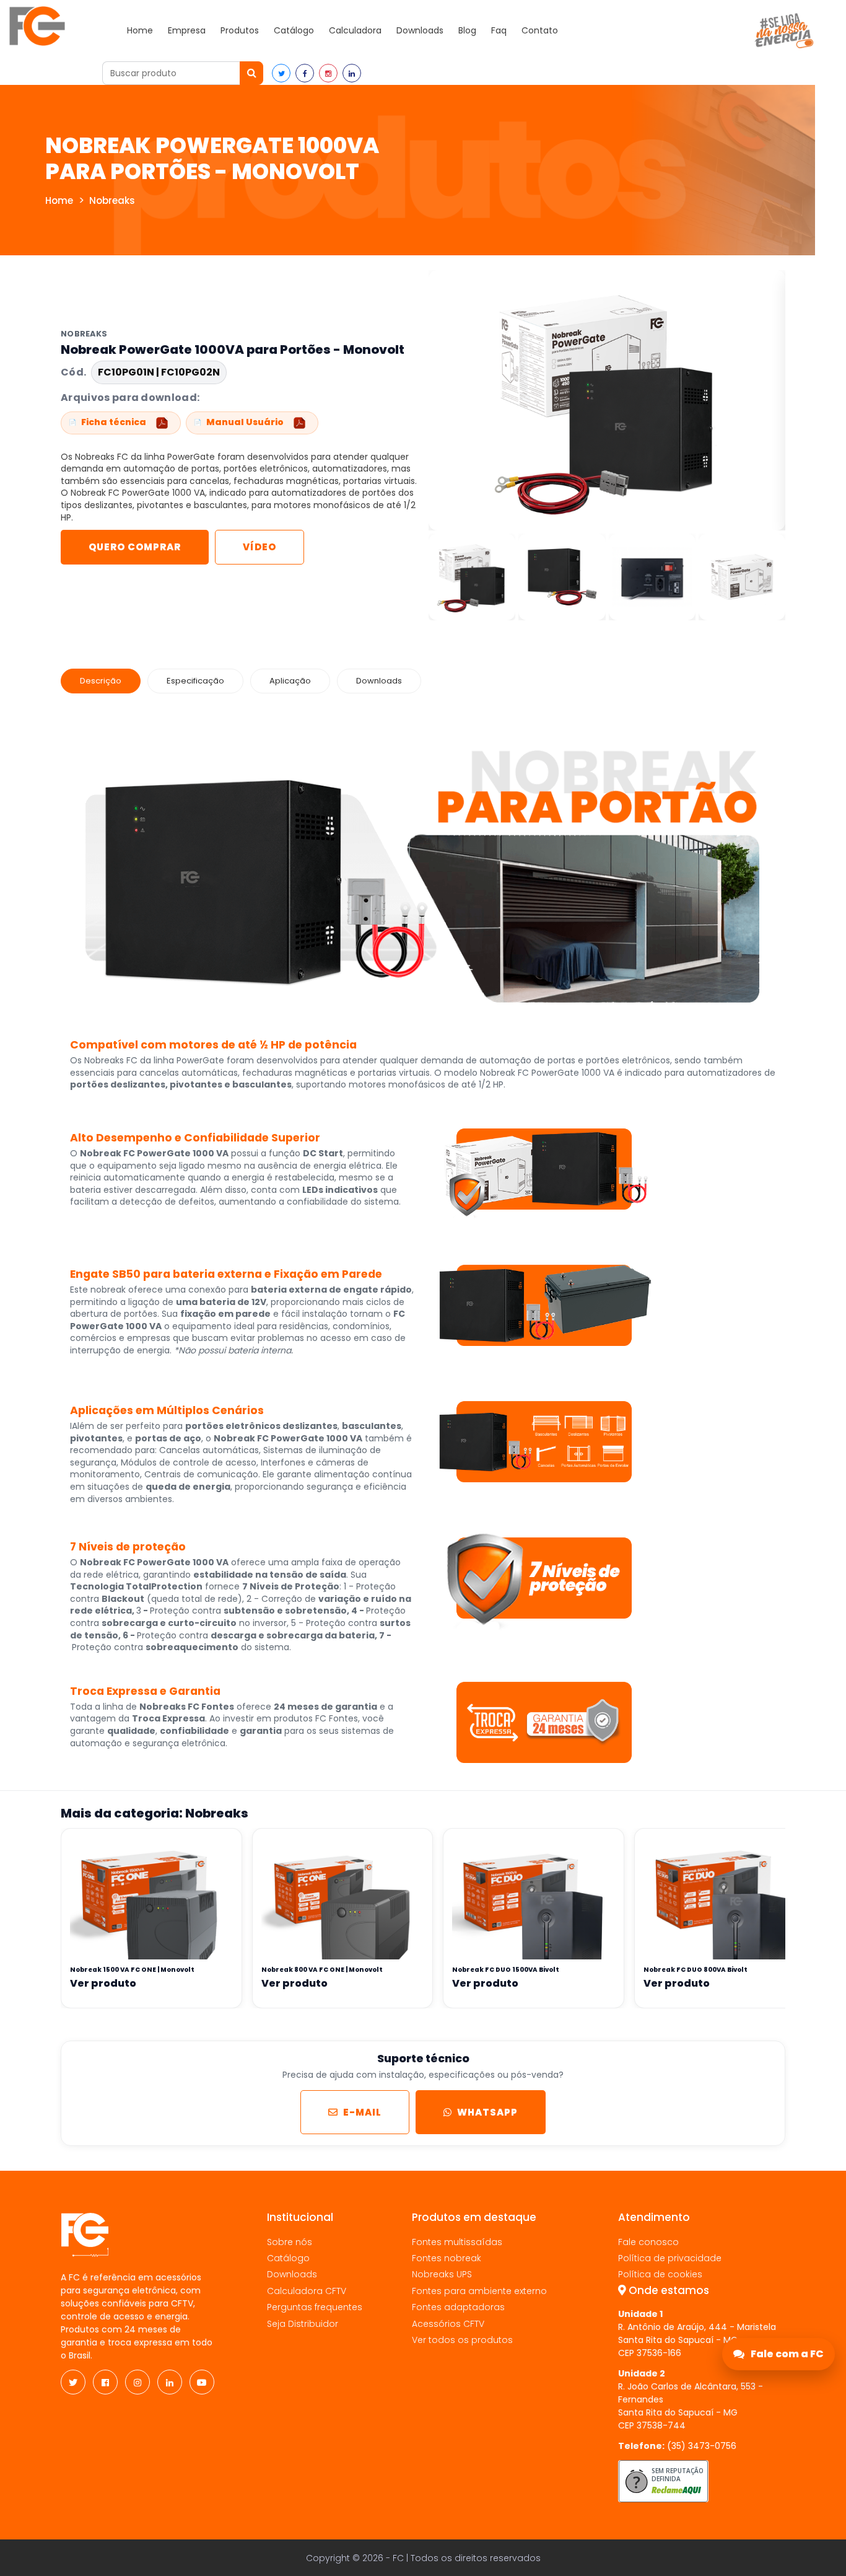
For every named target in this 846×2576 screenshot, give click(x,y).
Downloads (420, 30)
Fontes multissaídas (457, 2242)
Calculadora (355, 30)
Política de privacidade (670, 2258)
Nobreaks (112, 200)
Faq (499, 30)
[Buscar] (251, 73)
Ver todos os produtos (462, 2340)
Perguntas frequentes (315, 2307)
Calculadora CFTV (307, 2291)
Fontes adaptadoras (458, 2307)
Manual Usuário (245, 422)
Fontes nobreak (447, 2258)
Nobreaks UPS (442, 2274)
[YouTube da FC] (202, 2382)
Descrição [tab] (101, 681)
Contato (540, 30)
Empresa (187, 30)
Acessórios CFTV (448, 2324)
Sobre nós (290, 2242)
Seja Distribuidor (303, 2324)
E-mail (362, 2112)
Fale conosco (648, 2242)
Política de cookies (660, 2274)
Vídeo (259, 547)
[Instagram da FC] (137, 2382)
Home (140, 30)
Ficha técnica (114, 422)
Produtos (240, 30)
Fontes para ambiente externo (479, 2291)
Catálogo (294, 30)
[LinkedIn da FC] (170, 2382)
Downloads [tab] (379, 681)
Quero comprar (135, 547)
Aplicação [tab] (290, 681)
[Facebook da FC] (105, 2382)
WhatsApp (487, 2112)
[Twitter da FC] (73, 2382)
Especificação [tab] (195, 681)
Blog (467, 30)
